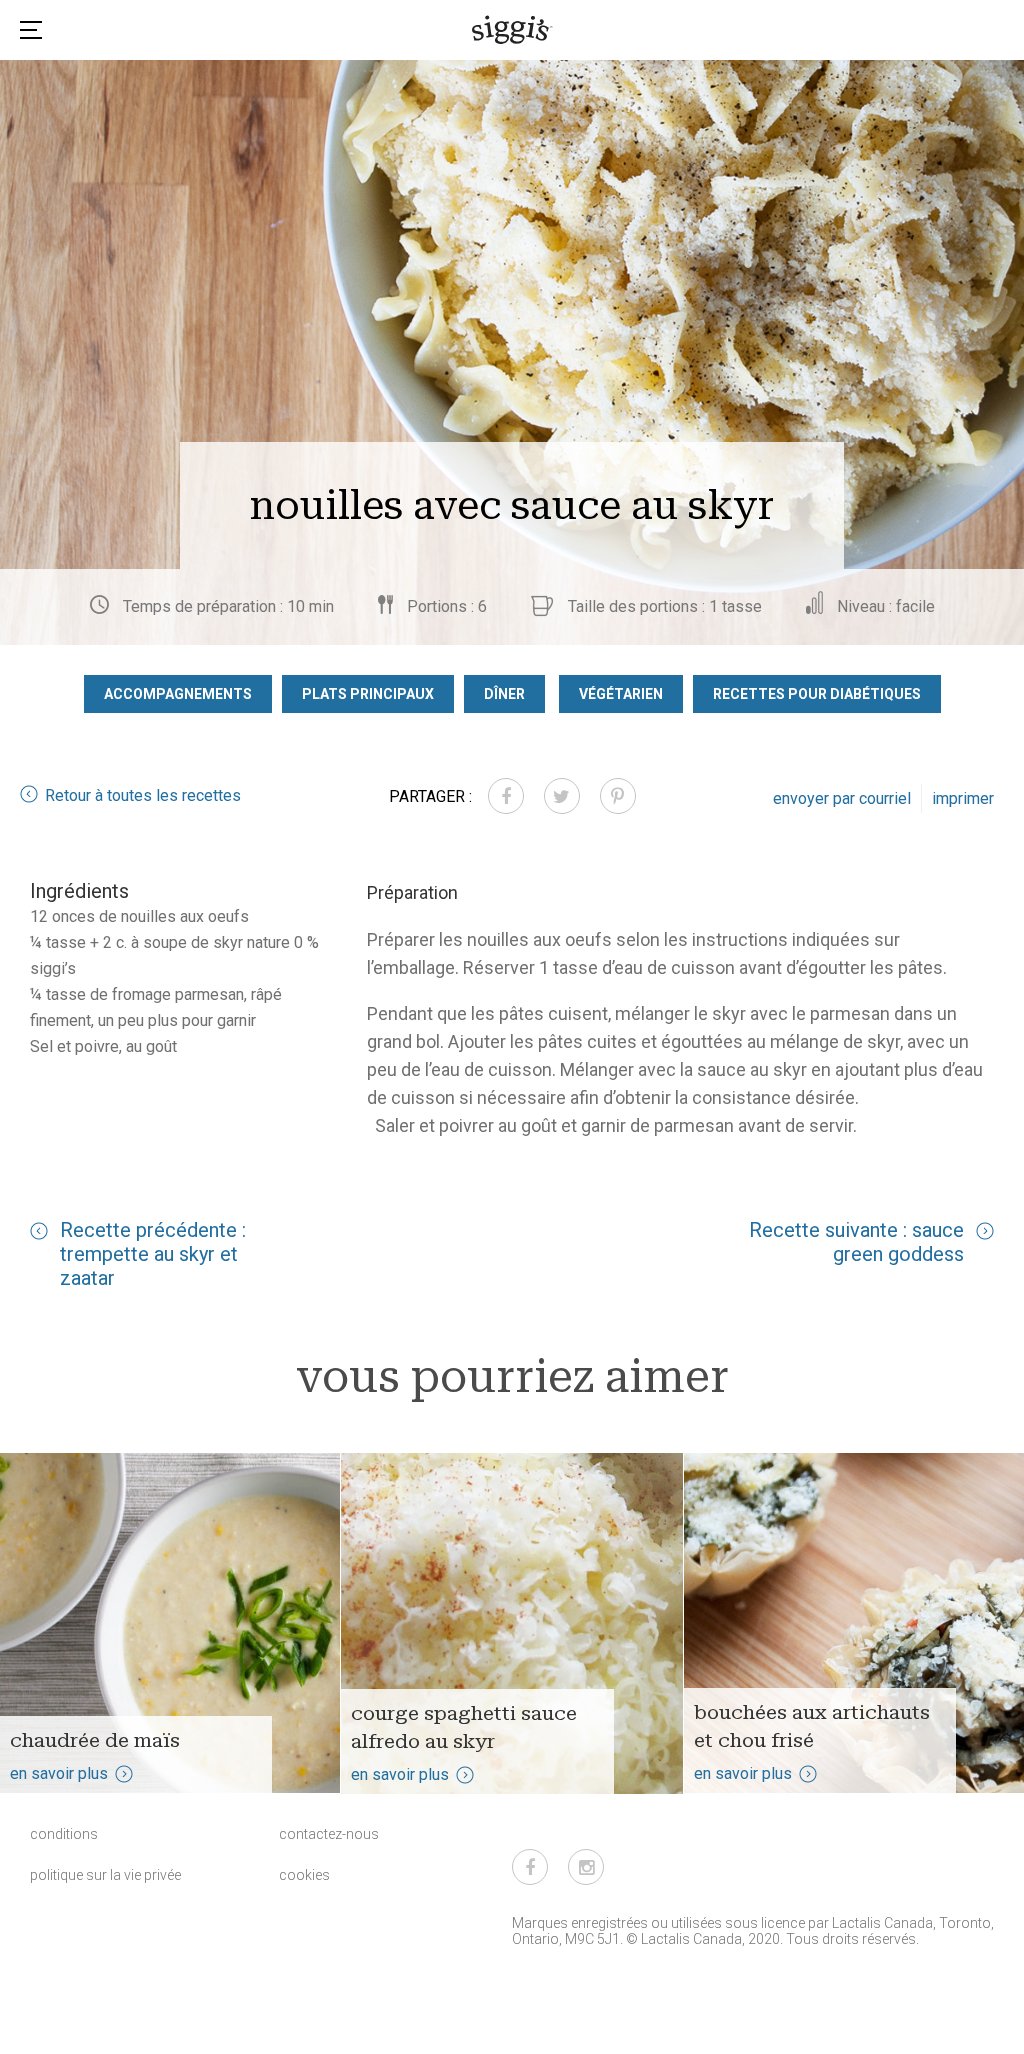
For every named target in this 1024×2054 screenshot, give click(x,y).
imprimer (963, 798)
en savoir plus (59, 1773)
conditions (64, 1834)
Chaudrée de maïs (95, 1740)
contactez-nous (329, 1834)
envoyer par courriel (842, 798)
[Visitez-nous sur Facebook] (530, 1867)
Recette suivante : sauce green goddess (856, 1242)
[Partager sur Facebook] (506, 796)
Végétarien (621, 694)
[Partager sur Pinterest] (618, 796)
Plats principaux (368, 694)
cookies (304, 1875)
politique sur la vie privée (105, 1875)
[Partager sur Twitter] (562, 796)
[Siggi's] (512, 29)
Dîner (504, 694)
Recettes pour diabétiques (817, 694)
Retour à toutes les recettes (143, 795)
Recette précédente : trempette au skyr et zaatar (153, 1254)
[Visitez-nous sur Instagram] (586, 1867)
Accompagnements (178, 694)
